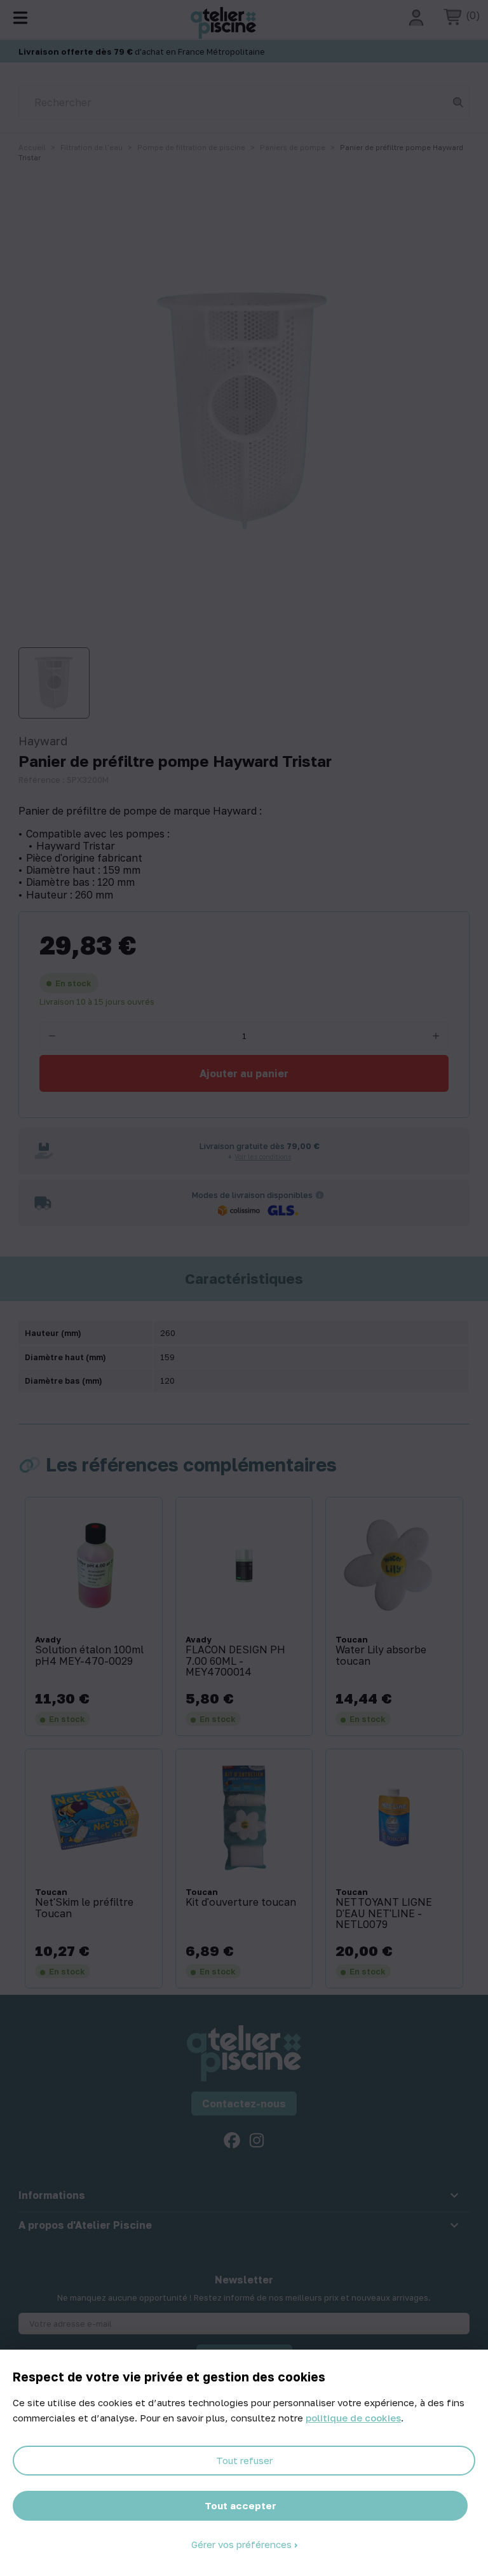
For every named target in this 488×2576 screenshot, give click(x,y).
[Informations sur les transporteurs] (320, 1195)
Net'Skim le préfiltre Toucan (84, 1908)
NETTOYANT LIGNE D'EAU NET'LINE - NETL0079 (384, 1914)
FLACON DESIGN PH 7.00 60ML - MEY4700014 (235, 1661)
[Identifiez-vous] (416, 18)
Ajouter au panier (244, 1073)
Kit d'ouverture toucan (241, 1903)
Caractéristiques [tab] (244, 1279)
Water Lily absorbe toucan (381, 1656)
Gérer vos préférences (243, 2544)
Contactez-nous (244, 2104)
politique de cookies (353, 2418)
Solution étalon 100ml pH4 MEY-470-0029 (89, 1656)
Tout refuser (244, 2460)
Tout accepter (241, 2505)
